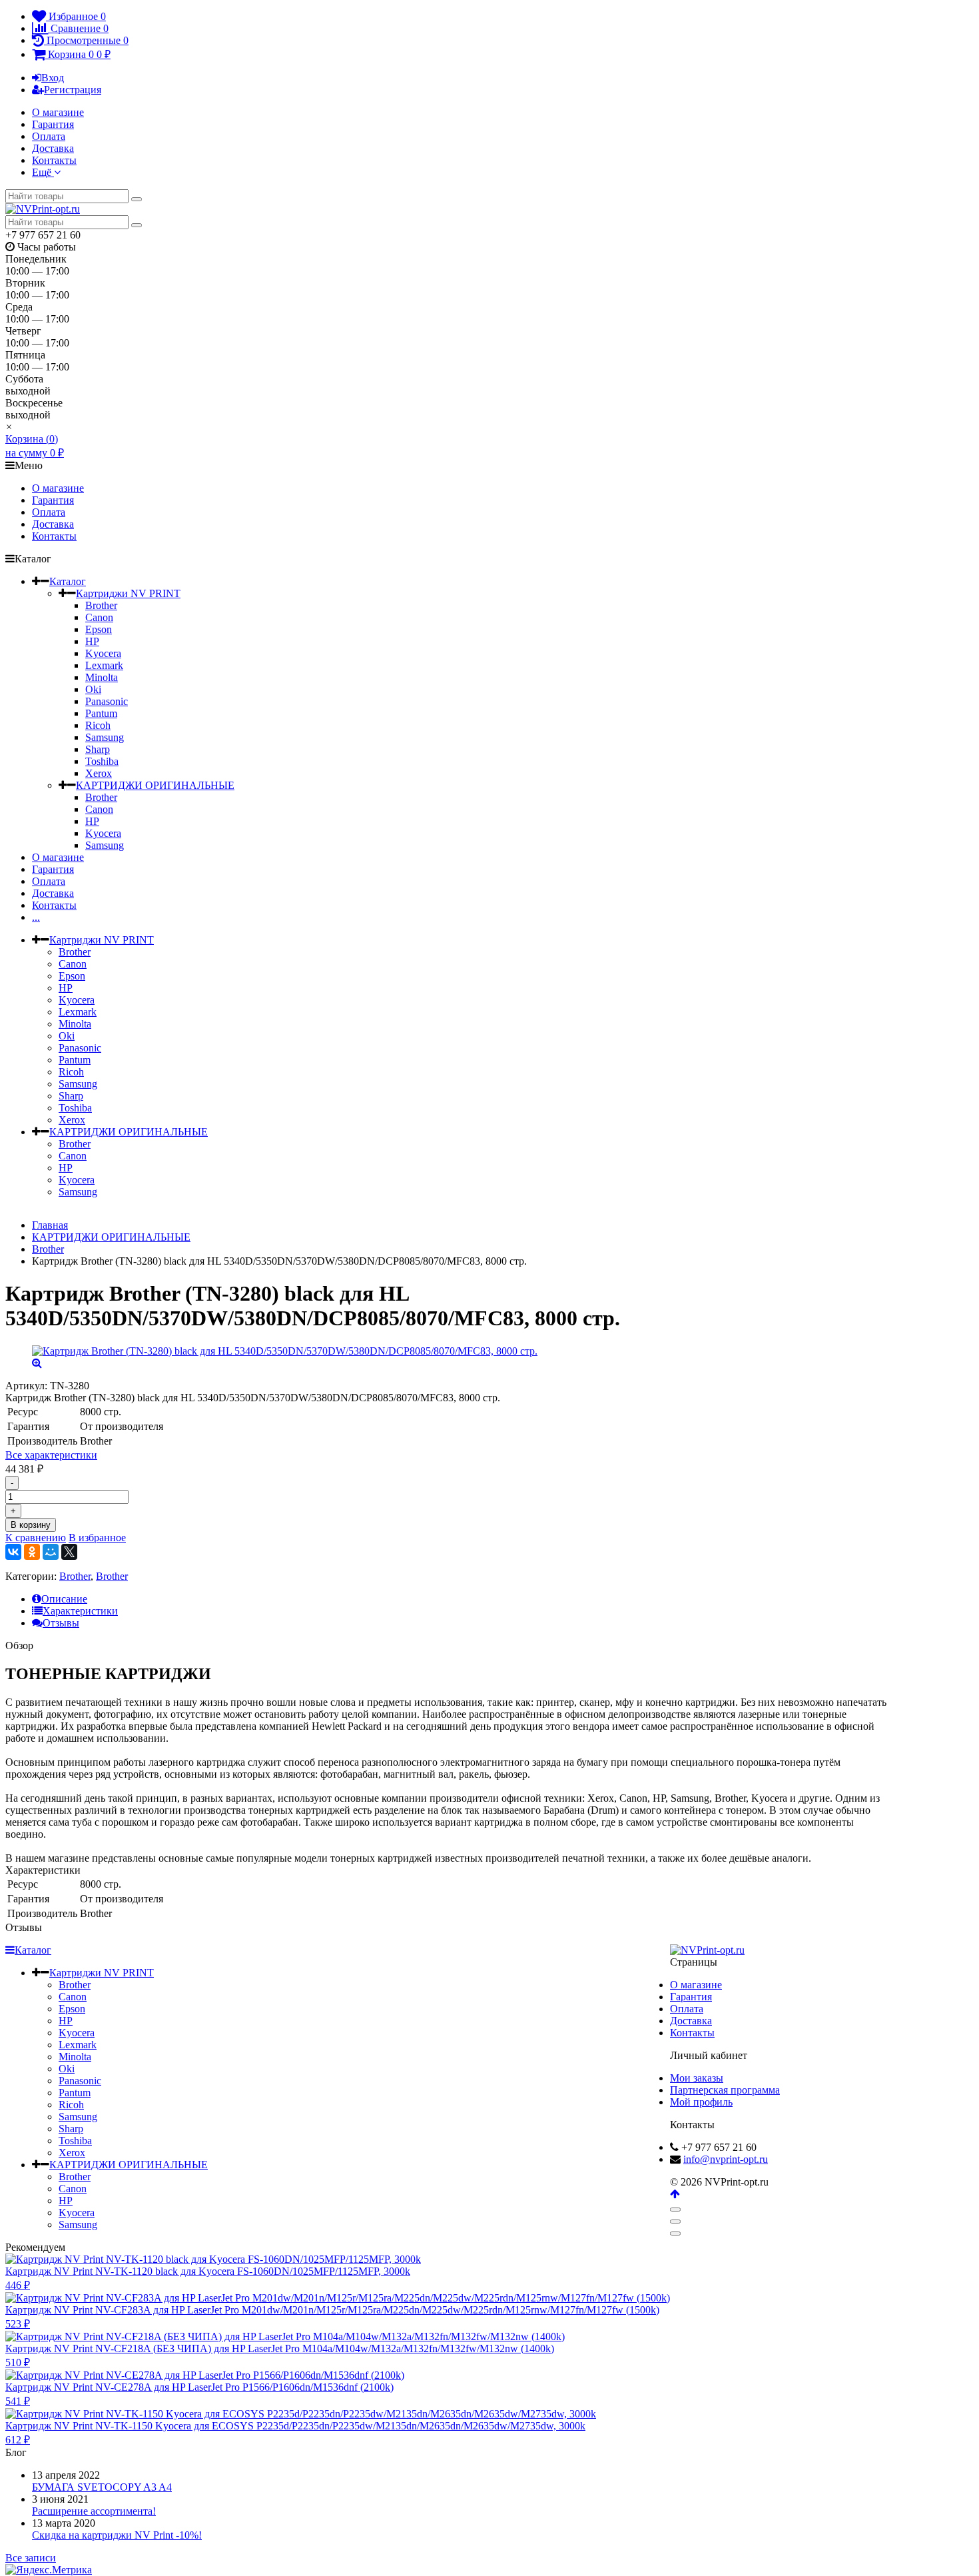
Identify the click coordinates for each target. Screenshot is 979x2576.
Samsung (105, 737)
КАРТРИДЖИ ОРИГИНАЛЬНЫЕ (155, 785)
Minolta (102, 677)
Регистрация (73, 90)
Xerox (99, 773)
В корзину (31, 1525)
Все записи (31, 2558)
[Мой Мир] (51, 1552)
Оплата (49, 136)
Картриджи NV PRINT (128, 593)
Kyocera (103, 653)
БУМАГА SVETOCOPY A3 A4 (102, 2487)
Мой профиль (701, 2102)
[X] (69, 1552)
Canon (99, 617)
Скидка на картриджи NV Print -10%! (117, 2535)
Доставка (53, 148)
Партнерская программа (725, 2090)
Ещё (43, 172)
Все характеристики (51, 1455)
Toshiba (102, 761)
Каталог (68, 581)
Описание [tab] (64, 1599)
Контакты (54, 160)
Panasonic (107, 701)
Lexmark (104, 665)
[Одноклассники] (32, 1552)
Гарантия (53, 124)
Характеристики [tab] (80, 1611)
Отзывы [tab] (61, 1623)
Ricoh (98, 725)
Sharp (98, 749)
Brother (101, 605)
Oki (93, 689)
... (36, 917)
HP (92, 641)
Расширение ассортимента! (94, 2511)
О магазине (58, 112)
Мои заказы (697, 2078)
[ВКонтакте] (13, 1552)
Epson (99, 629)
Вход (53, 78)
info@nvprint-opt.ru (726, 2159)
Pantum (101, 713)
